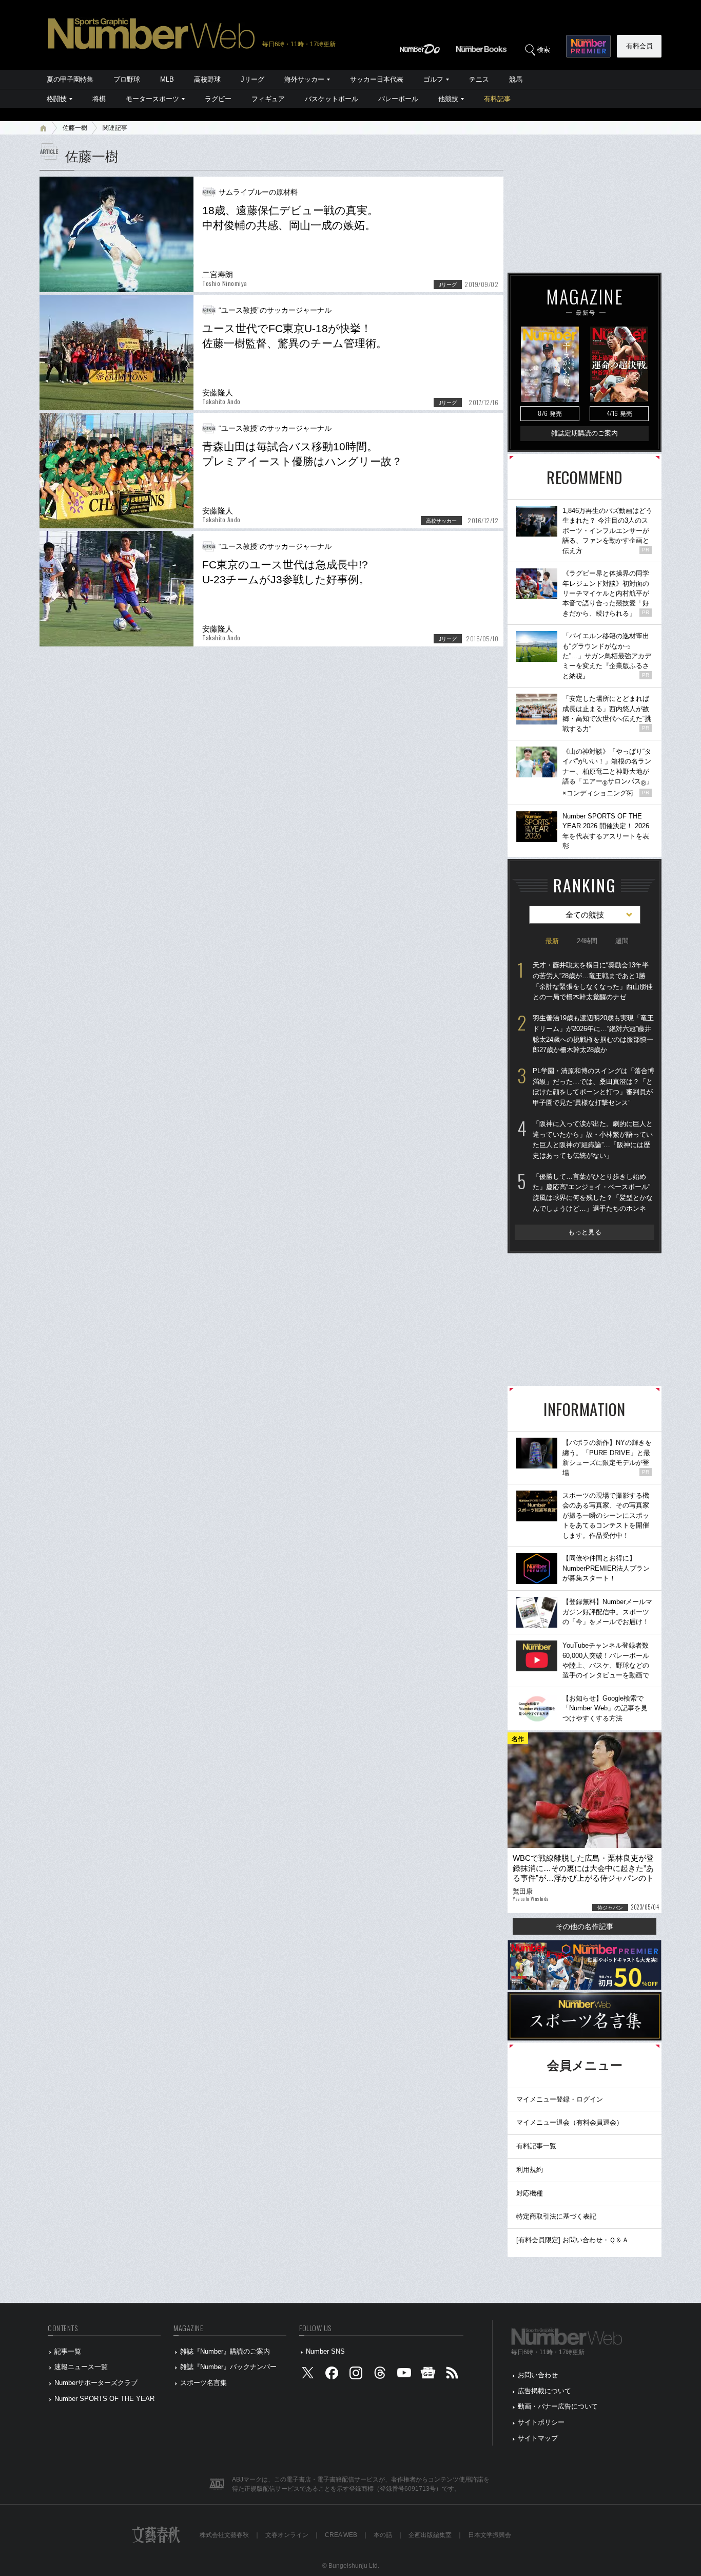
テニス (479, 79)
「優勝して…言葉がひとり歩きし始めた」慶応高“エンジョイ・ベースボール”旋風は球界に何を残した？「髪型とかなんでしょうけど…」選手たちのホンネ (593, 1192)
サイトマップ (538, 2438)
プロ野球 (127, 79)
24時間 (587, 941)
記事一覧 (68, 2351)
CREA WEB (341, 2535)
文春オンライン (287, 2535)
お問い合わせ (538, 2375)
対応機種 (530, 2193)
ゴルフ (433, 79)
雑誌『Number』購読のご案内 (225, 2351)
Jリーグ (252, 79)
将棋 (99, 99)
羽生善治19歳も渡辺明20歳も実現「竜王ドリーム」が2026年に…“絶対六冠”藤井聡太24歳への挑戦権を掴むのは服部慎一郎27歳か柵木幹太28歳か (593, 1034)
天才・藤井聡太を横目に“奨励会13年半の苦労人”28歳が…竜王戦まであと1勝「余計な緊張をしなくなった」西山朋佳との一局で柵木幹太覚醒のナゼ (593, 981)
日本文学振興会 (490, 2535)
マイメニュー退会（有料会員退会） (570, 2122)
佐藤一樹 (75, 128)
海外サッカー (304, 79)
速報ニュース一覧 (81, 2367)
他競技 (448, 99)
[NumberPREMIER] (588, 46)
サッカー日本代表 (377, 79)
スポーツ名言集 (203, 2383)
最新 (552, 941)
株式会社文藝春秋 (224, 2535)
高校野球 (207, 79)
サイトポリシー (541, 2422)
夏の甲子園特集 (70, 79)
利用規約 (530, 2170)
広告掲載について (544, 2391)
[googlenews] (428, 2375)
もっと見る (585, 1232)
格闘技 (57, 99)
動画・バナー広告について (558, 2406)
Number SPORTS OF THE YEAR (104, 2399)
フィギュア (268, 99)
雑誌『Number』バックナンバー (228, 2367)
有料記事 (497, 99)
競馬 (516, 79)
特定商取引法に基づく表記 (556, 2216)
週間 (622, 941)
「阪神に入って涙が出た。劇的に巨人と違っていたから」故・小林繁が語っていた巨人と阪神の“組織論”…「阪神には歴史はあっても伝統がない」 (593, 1140)
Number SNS (325, 2351)
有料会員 (639, 46)
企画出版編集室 (430, 2535)
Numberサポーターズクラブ (96, 2383)
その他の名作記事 (585, 1926)
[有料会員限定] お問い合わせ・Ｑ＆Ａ (572, 2240)
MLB (167, 79)
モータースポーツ (152, 99)
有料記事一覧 (536, 2146)
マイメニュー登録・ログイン (560, 2099)
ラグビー (218, 99)
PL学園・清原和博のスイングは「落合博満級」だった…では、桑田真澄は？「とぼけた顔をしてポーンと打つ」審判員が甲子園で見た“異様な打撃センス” (593, 1087)
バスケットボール (332, 99)
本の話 (383, 2535)
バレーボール (398, 99)
